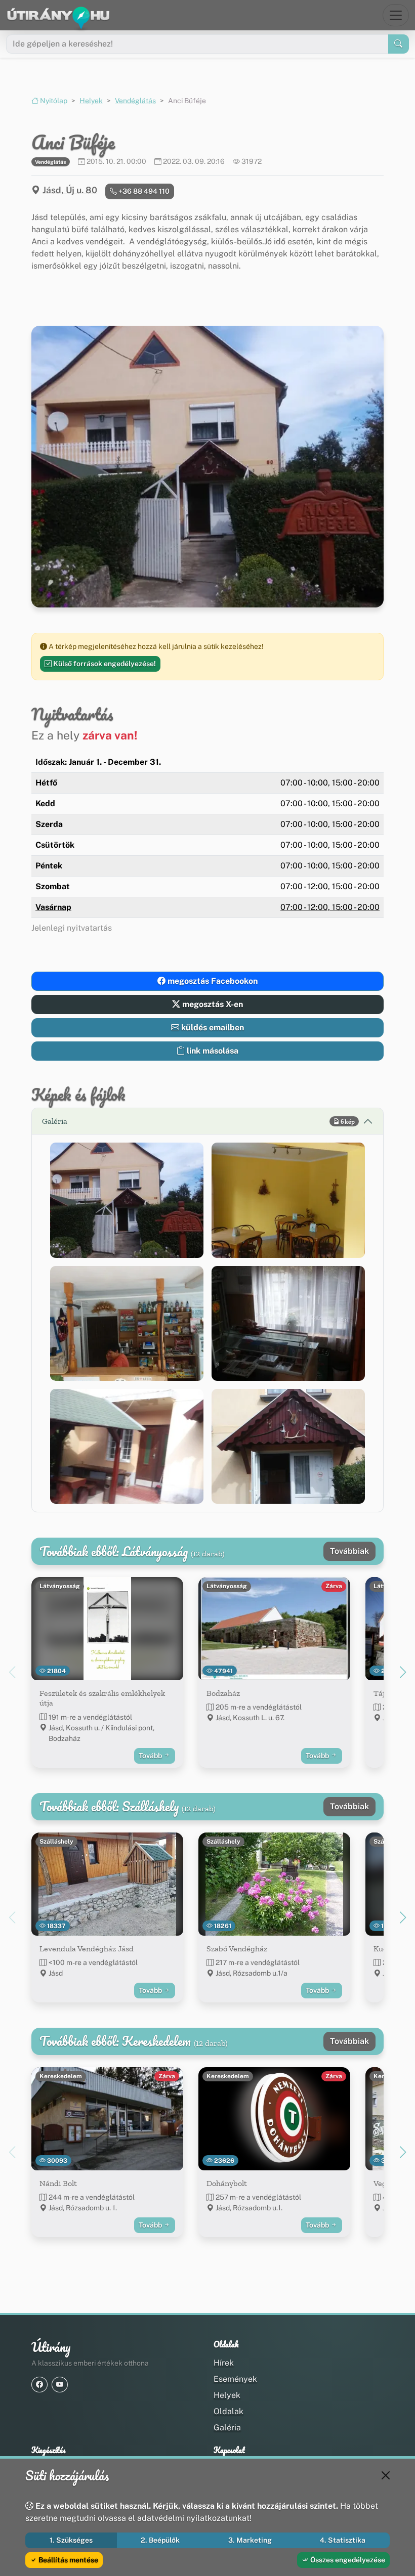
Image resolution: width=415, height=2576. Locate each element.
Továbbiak (349, 1551)
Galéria (227, 2428)
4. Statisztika (343, 2540)
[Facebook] (39, 2385)
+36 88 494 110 (143, 191)
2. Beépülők (160, 2540)
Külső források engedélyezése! (104, 664)
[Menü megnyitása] (396, 15)
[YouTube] (60, 2385)
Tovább (151, 1756)
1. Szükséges (71, 2540)
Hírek (224, 2363)
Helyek (91, 101)
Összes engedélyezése (347, 2560)
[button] (127, 1200)
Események (235, 2379)
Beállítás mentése (68, 2560)
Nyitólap (53, 101)
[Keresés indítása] (399, 44)
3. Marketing (250, 2540)
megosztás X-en (212, 1004)
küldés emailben (212, 1028)
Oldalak (229, 2411)
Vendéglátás (135, 101)
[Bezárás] (386, 2475)
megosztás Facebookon (212, 981)
